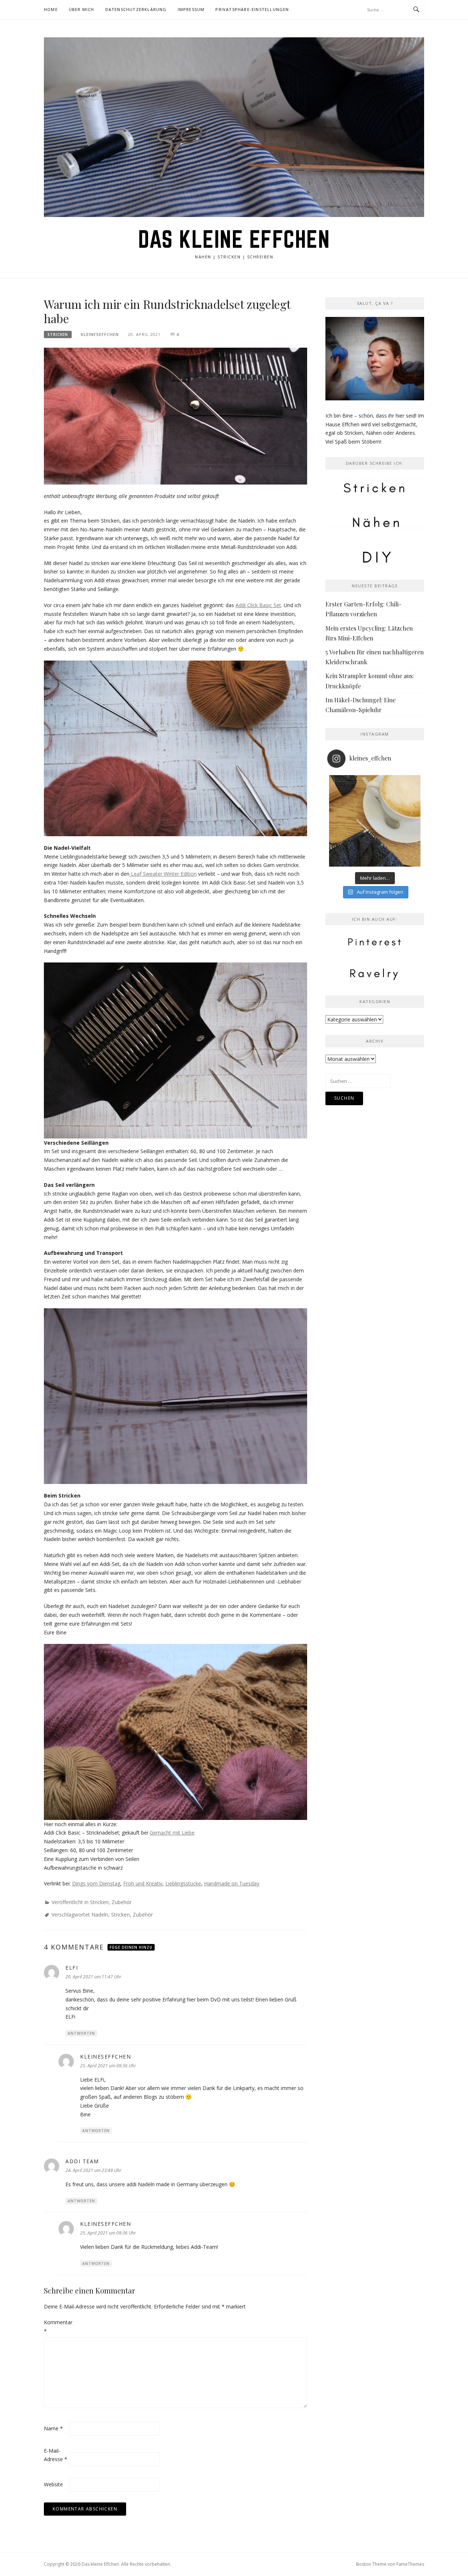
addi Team (82, 2161)
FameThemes (410, 2564)
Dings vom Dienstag (96, 1883)
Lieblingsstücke (183, 1883)
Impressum (191, 9)
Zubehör (122, 1902)
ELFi (72, 1968)
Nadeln (100, 1915)
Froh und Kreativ (143, 1883)
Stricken (58, 334)
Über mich (82, 9)
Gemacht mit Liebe (172, 1833)
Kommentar (56, 2327)
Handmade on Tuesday (232, 1883)
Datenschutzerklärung (136, 9)
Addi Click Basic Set (258, 605)
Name (53, 2428)
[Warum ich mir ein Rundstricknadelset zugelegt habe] (175, 416)
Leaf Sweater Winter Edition (163, 874)
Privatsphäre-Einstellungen (252, 9)
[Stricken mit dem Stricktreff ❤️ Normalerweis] (375, 821)
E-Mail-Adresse (56, 2455)
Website (53, 2484)
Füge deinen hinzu (131, 1947)
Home (51, 9)
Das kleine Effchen (234, 239)
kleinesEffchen (100, 334)
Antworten (81, 2033)
